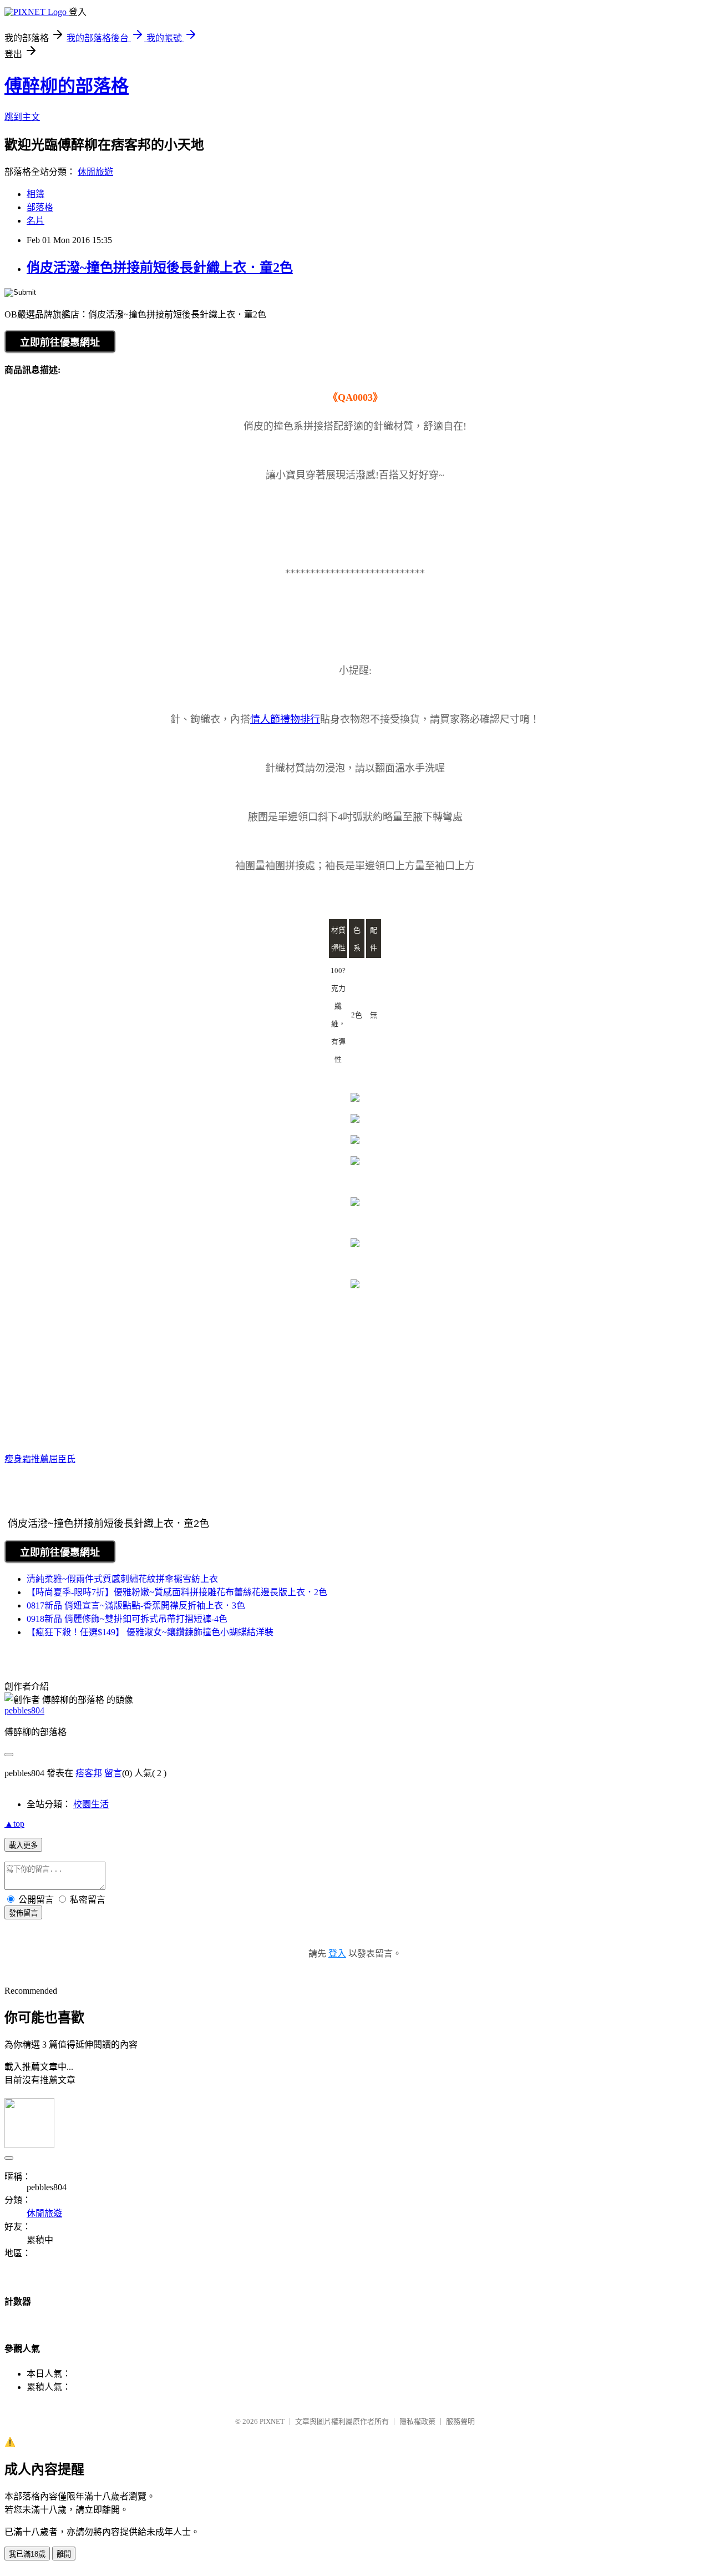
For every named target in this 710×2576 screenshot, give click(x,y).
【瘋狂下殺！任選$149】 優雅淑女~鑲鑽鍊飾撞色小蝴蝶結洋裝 (150, 1632)
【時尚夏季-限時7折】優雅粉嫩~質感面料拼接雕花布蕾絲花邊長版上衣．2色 (177, 1592)
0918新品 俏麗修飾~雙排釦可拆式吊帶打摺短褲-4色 (127, 1619)
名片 (35, 221)
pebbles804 (24, 1710)
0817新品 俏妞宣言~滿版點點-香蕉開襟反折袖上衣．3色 (136, 1605)
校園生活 (91, 1804)
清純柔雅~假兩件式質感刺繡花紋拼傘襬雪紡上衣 (122, 1579)
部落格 (40, 207)
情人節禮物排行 (285, 719)
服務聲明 (460, 2421)
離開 (64, 2554)
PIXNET (272, 2421)
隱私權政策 (417, 2421)
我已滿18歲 (27, 2554)
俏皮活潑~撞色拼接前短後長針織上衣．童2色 (160, 268)
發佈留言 (23, 1913)
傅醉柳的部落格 (67, 86)
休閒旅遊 (95, 172)
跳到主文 (22, 117)
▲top (14, 1824)
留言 (113, 1773)
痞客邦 (89, 1773)
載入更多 (23, 1845)
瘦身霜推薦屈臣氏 (40, 1459)
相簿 (35, 194)
